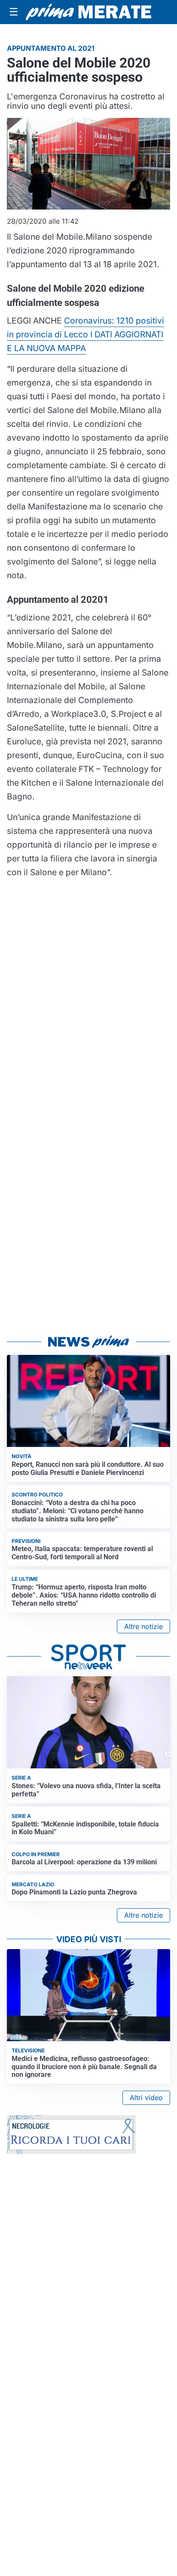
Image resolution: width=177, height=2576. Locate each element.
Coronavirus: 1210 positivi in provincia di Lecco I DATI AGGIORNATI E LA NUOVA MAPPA (85, 334)
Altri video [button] (146, 2098)
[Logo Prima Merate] (88, 12)
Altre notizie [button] (143, 1626)
